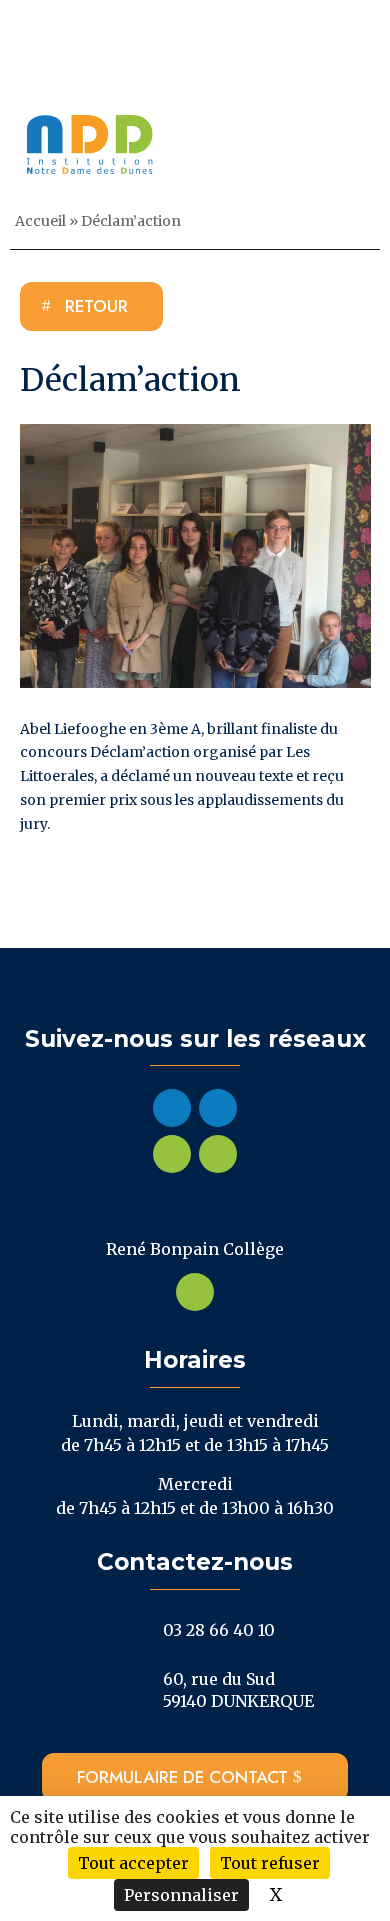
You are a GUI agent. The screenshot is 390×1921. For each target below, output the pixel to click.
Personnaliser (181, 1895)
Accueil (40, 221)
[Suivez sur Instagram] (218, 1108)
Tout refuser (270, 1863)
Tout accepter (133, 1863)
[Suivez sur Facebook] (172, 1108)
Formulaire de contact (182, 1777)
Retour (96, 306)
